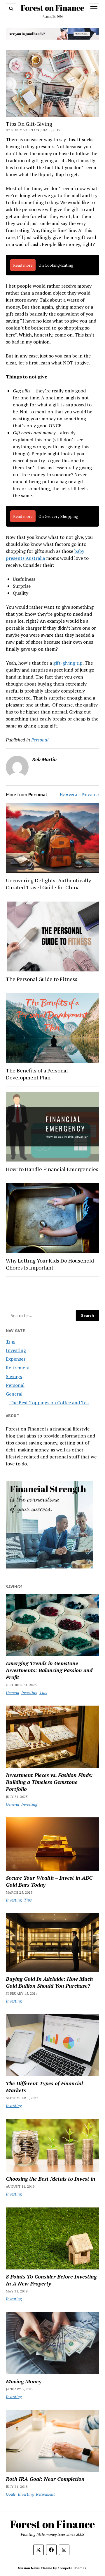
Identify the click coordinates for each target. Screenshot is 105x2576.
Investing (16, 1350)
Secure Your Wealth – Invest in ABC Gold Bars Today (49, 1881)
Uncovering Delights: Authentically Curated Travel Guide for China (48, 884)
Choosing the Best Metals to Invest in (51, 2179)
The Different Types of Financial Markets (44, 2087)
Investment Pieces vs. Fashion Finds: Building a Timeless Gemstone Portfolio (49, 1782)
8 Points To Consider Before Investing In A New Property (51, 2280)
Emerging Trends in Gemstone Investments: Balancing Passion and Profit (49, 1670)
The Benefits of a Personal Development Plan (37, 1074)
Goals (11, 2494)
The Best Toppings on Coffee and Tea (49, 1403)
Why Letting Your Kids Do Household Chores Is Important (50, 1264)
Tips (10, 1341)
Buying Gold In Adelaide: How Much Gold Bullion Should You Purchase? (49, 1982)
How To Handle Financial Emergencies (52, 1169)
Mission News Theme (35, 2568)
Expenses (16, 1359)
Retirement (18, 1368)
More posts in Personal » (80, 794)
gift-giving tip (68, 663)
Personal (40, 740)
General (14, 1394)
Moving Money (24, 2381)
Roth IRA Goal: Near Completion (45, 2479)
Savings (14, 1376)
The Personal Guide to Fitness (42, 979)
